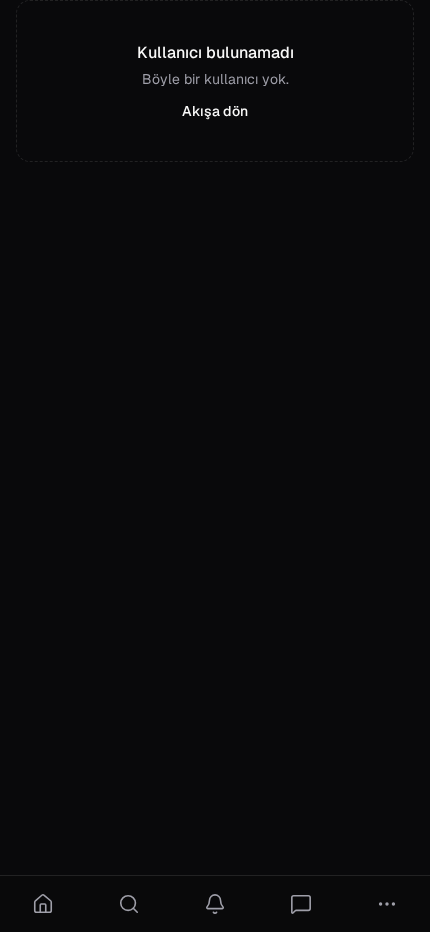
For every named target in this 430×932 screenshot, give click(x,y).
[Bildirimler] (215, 904)
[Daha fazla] (387, 904)
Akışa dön (215, 111)
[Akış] (43, 904)
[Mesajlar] (301, 904)
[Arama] (129, 904)
